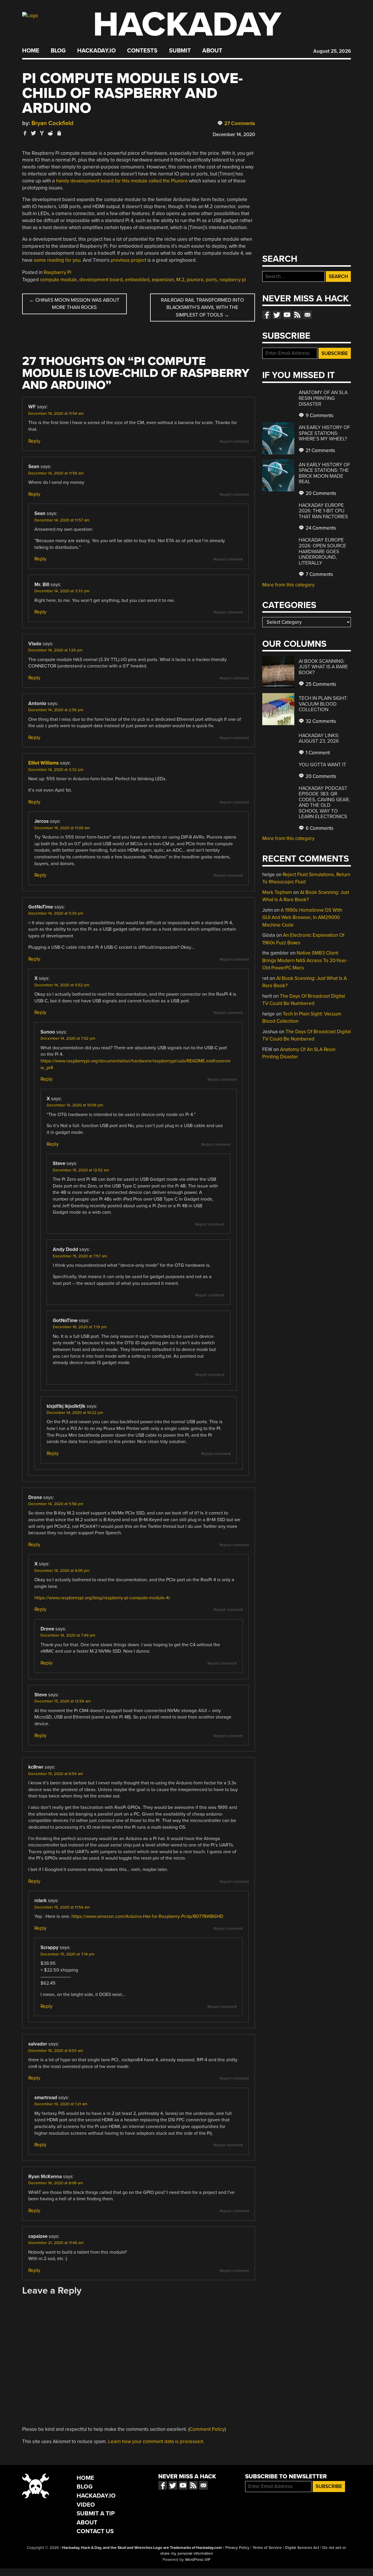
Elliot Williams (44, 763)
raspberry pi (233, 280)
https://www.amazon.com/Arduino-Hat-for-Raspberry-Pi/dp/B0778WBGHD (147, 1916)
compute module (58, 280)
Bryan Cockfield (52, 123)
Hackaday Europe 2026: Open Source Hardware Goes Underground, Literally (322, 551)
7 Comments (319, 574)
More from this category (288, 585)
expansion (163, 280)
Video (86, 2505)
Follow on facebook (267, 315)
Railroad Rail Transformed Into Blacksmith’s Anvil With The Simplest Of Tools (202, 307)
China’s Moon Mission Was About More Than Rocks (74, 304)
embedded (137, 280)
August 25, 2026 (332, 51)
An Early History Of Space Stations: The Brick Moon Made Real (324, 473)
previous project (129, 260)
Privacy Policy (237, 2548)
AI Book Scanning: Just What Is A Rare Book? (323, 667)
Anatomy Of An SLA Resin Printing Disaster (323, 398)
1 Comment (317, 753)
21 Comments (320, 450)
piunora (195, 280)
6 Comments (319, 828)
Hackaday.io (96, 51)
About (212, 51)
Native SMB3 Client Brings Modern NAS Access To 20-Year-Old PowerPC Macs (305, 960)
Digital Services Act (302, 2548)
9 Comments (319, 415)
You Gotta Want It (322, 765)
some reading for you (57, 260)
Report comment (234, 442)
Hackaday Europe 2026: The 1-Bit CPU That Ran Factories (323, 511)
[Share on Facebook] (25, 133)
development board (101, 280)
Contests (142, 51)
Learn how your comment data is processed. (156, 2441)
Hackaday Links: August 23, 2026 (319, 738)
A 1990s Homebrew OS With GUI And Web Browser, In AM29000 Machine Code (302, 918)
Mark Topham (277, 892)
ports (211, 280)
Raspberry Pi (58, 272)
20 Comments (320, 493)
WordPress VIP (198, 2560)
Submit (180, 51)
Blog (58, 51)
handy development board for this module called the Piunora (122, 181)
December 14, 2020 (234, 135)
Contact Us (95, 2531)
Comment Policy (207, 2429)
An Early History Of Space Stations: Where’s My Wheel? (324, 433)
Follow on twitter (277, 315)
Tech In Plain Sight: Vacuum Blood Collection (323, 704)
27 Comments (239, 123)
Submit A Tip (96, 2513)
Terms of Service (267, 2548)
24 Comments (320, 528)
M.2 (180, 280)
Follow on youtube (287, 315)
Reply (34, 441)
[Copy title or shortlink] (59, 133)
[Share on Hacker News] (42, 133)
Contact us (307, 315)
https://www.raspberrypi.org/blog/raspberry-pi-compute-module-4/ (102, 1598)
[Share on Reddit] (50, 133)
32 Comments (320, 721)
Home (31, 51)
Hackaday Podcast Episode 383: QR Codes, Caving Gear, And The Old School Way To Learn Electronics (324, 803)
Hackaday (187, 25)
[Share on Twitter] (34, 133)
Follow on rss (297, 315)
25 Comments (320, 684)
